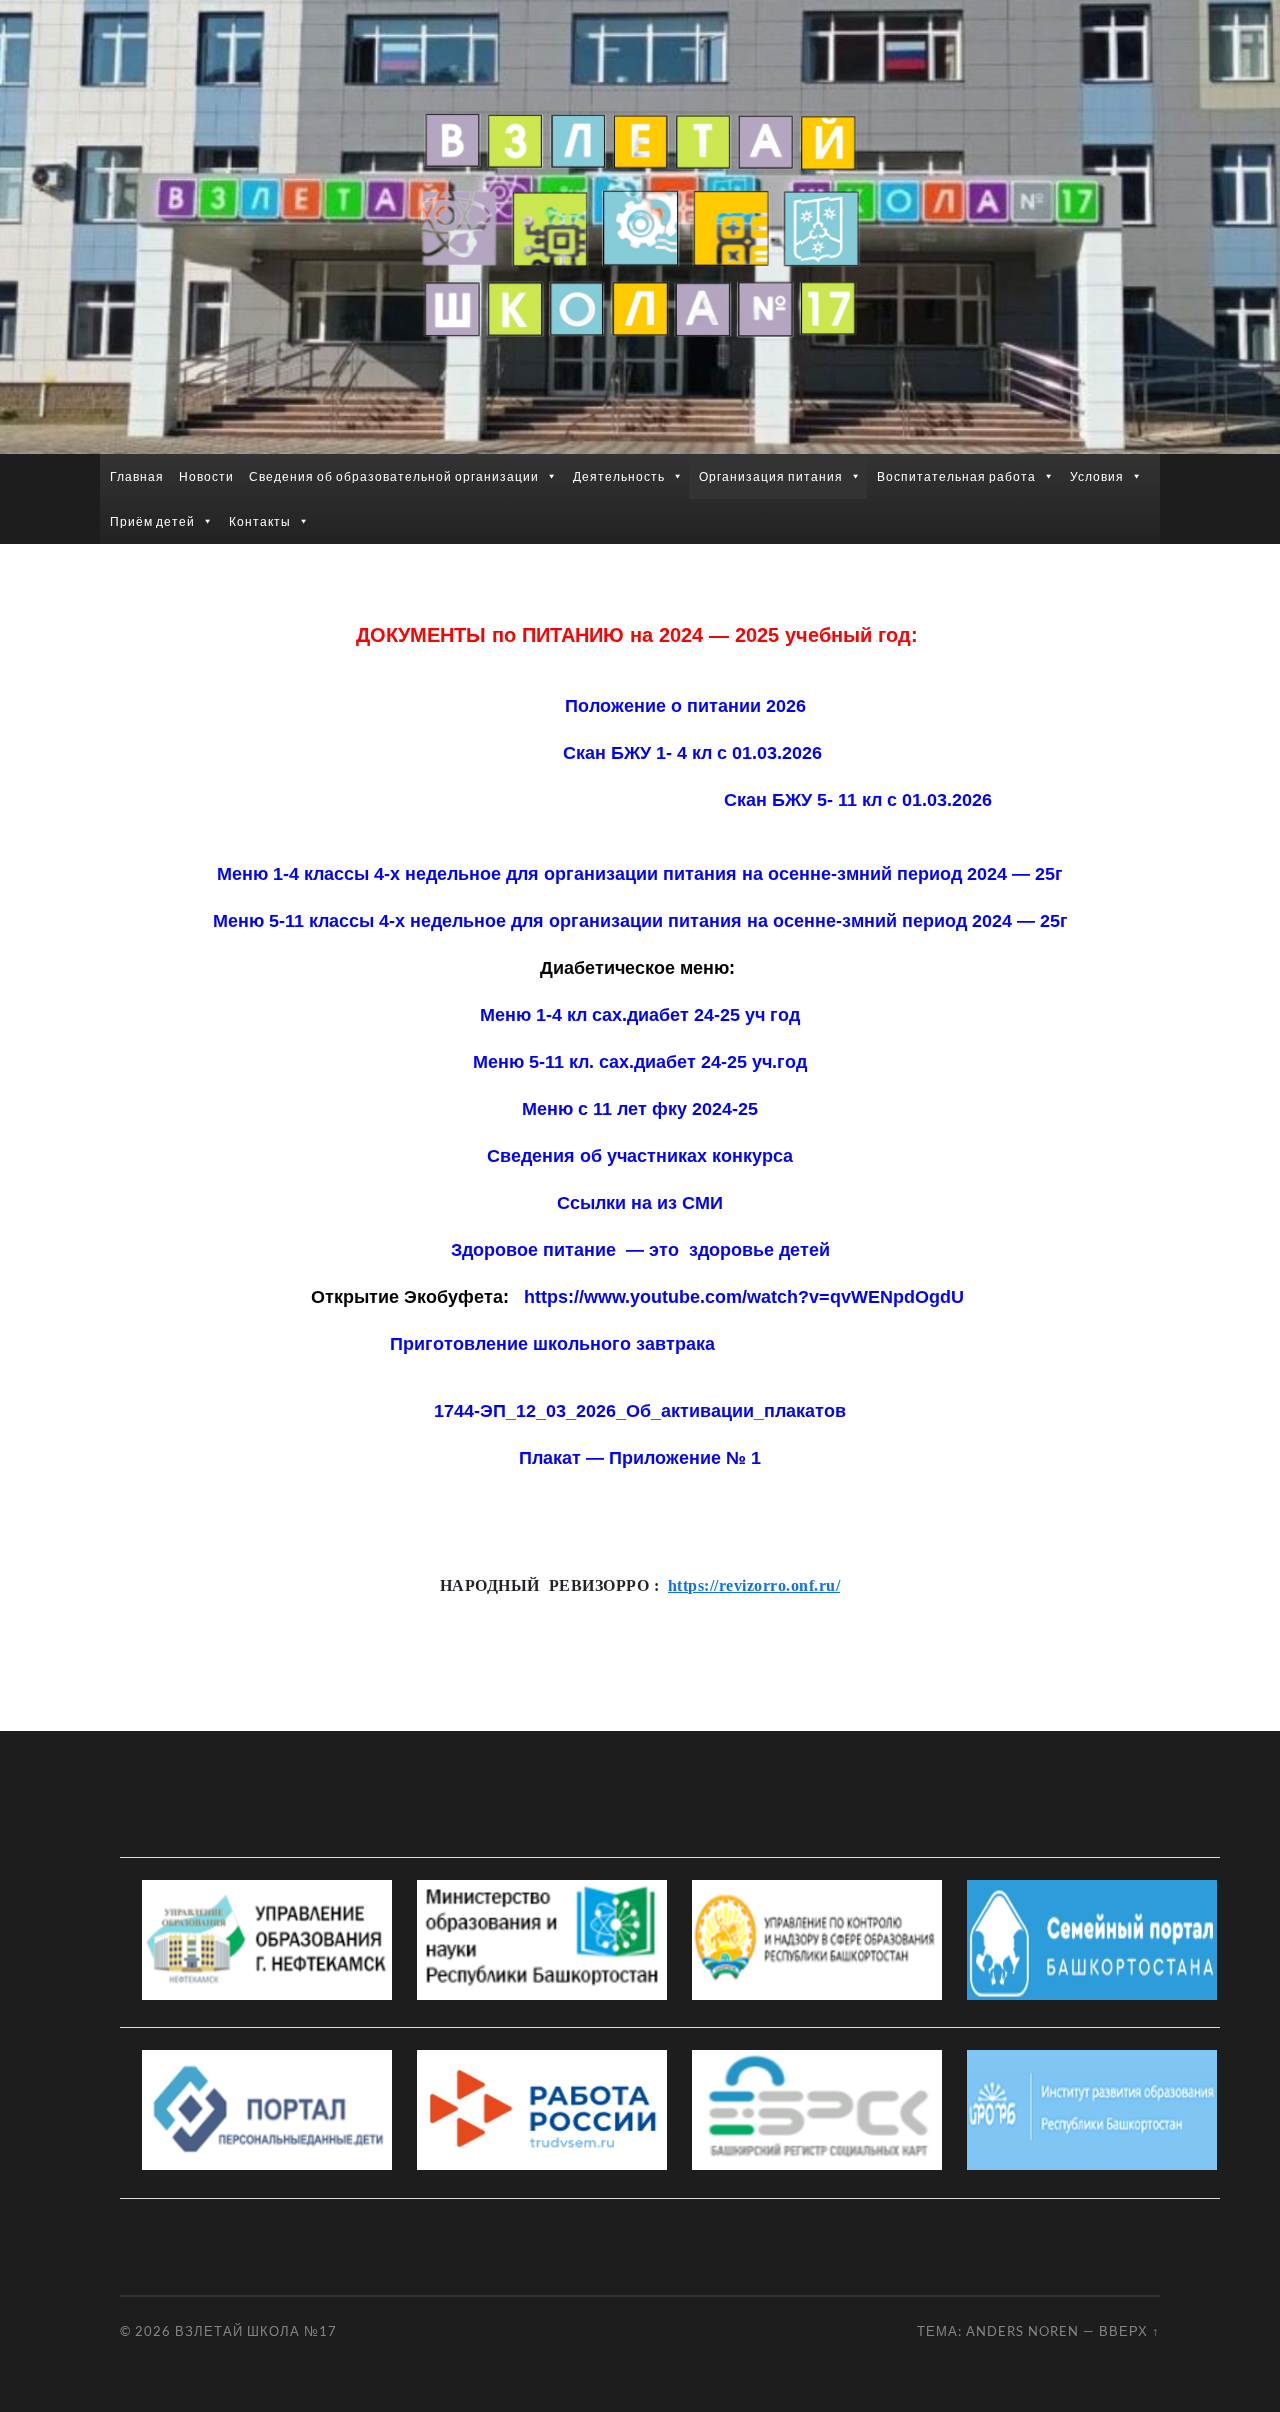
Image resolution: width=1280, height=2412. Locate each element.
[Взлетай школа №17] (640, 225)
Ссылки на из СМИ (640, 1203)
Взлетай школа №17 (256, 2331)
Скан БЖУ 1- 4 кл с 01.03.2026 (692, 753)
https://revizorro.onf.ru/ (754, 1585)
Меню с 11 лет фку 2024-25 (640, 1109)
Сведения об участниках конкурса (640, 1156)
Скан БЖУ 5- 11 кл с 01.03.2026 (505, 800)
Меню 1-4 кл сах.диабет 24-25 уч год (640, 1015)
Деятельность (619, 476)
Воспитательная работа (956, 476)
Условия (1097, 476)
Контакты (260, 521)
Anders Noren (1022, 2331)
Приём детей (152, 521)
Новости (206, 476)
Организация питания (771, 476)
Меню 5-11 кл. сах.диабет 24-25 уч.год (640, 1062)
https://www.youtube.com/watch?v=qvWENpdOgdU (744, 1297)
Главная (137, 476)
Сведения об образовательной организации (394, 476)
